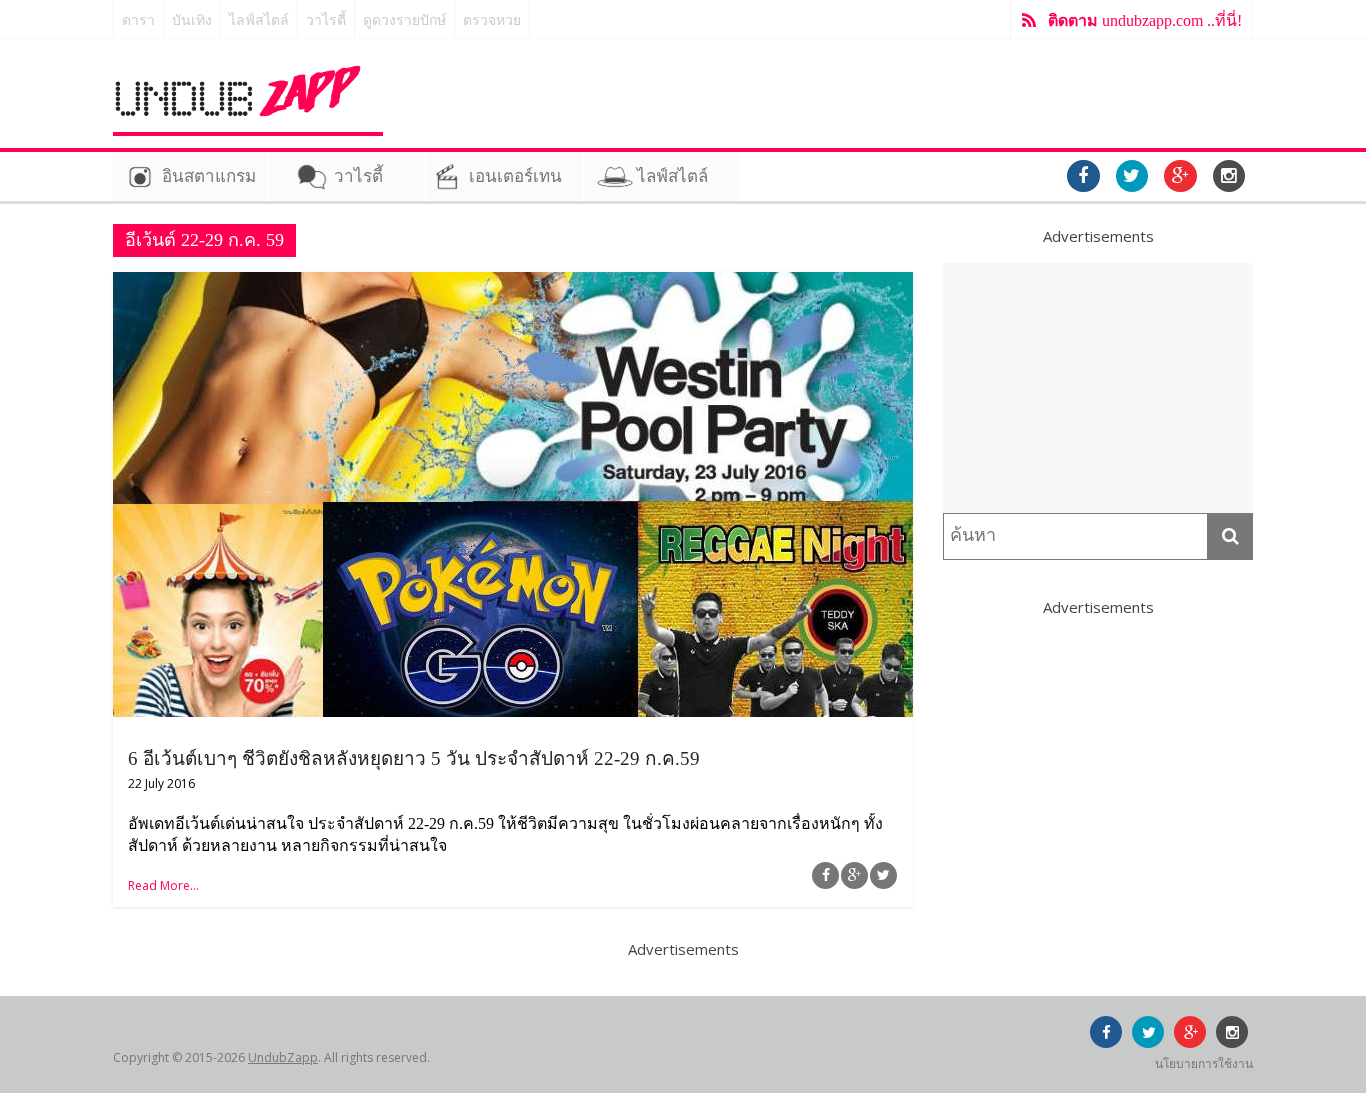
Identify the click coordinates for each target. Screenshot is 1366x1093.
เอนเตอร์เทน (515, 176)
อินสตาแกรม (209, 176)
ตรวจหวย (492, 20)
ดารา (138, 20)
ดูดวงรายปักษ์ (404, 20)
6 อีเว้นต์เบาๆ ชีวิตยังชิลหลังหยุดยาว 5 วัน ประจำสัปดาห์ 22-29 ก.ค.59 (414, 758)
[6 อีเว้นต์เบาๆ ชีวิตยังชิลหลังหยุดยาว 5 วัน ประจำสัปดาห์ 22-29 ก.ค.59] (513, 284)
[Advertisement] (1098, 388)
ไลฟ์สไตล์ (259, 20)
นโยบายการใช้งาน (1204, 1063)
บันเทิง (192, 20)
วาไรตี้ (326, 20)
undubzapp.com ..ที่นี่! (1145, 20)
